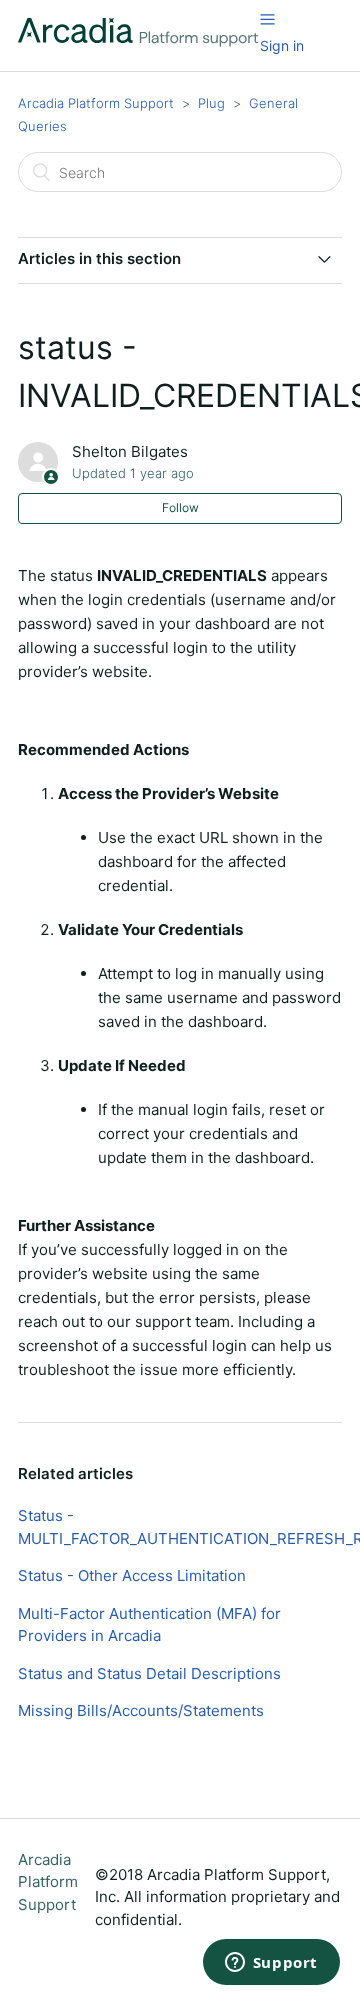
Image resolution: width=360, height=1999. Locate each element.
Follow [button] (180, 507)
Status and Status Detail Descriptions (149, 1673)
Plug (211, 103)
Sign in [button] (282, 45)
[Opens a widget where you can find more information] (271, 1964)
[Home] (139, 41)
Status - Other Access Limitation (132, 1575)
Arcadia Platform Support (96, 103)
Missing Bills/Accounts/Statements (141, 1710)
